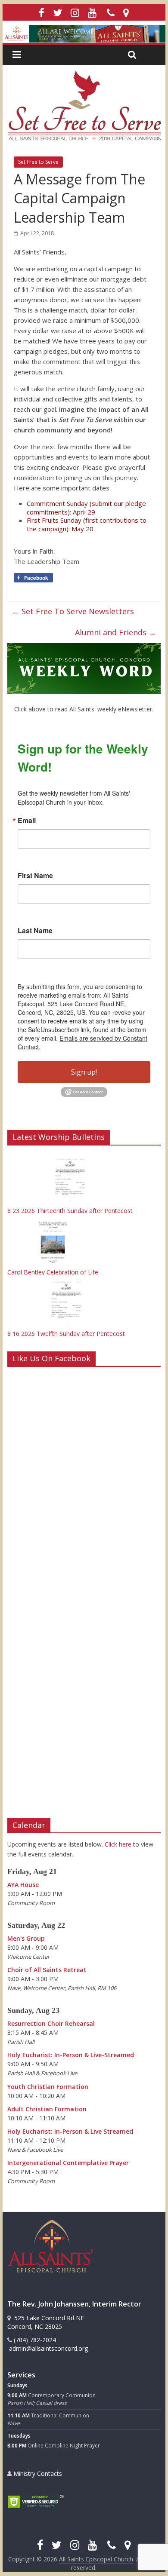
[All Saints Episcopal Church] (84, 34)
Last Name (35, 931)
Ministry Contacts (37, 2473)
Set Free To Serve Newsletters (73, 611)
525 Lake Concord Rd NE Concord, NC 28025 (46, 2322)
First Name (35, 876)
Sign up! (84, 1072)
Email (27, 821)
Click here (118, 1844)
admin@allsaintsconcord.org (48, 2348)
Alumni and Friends (116, 632)
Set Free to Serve (38, 162)
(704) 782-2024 (34, 2340)
